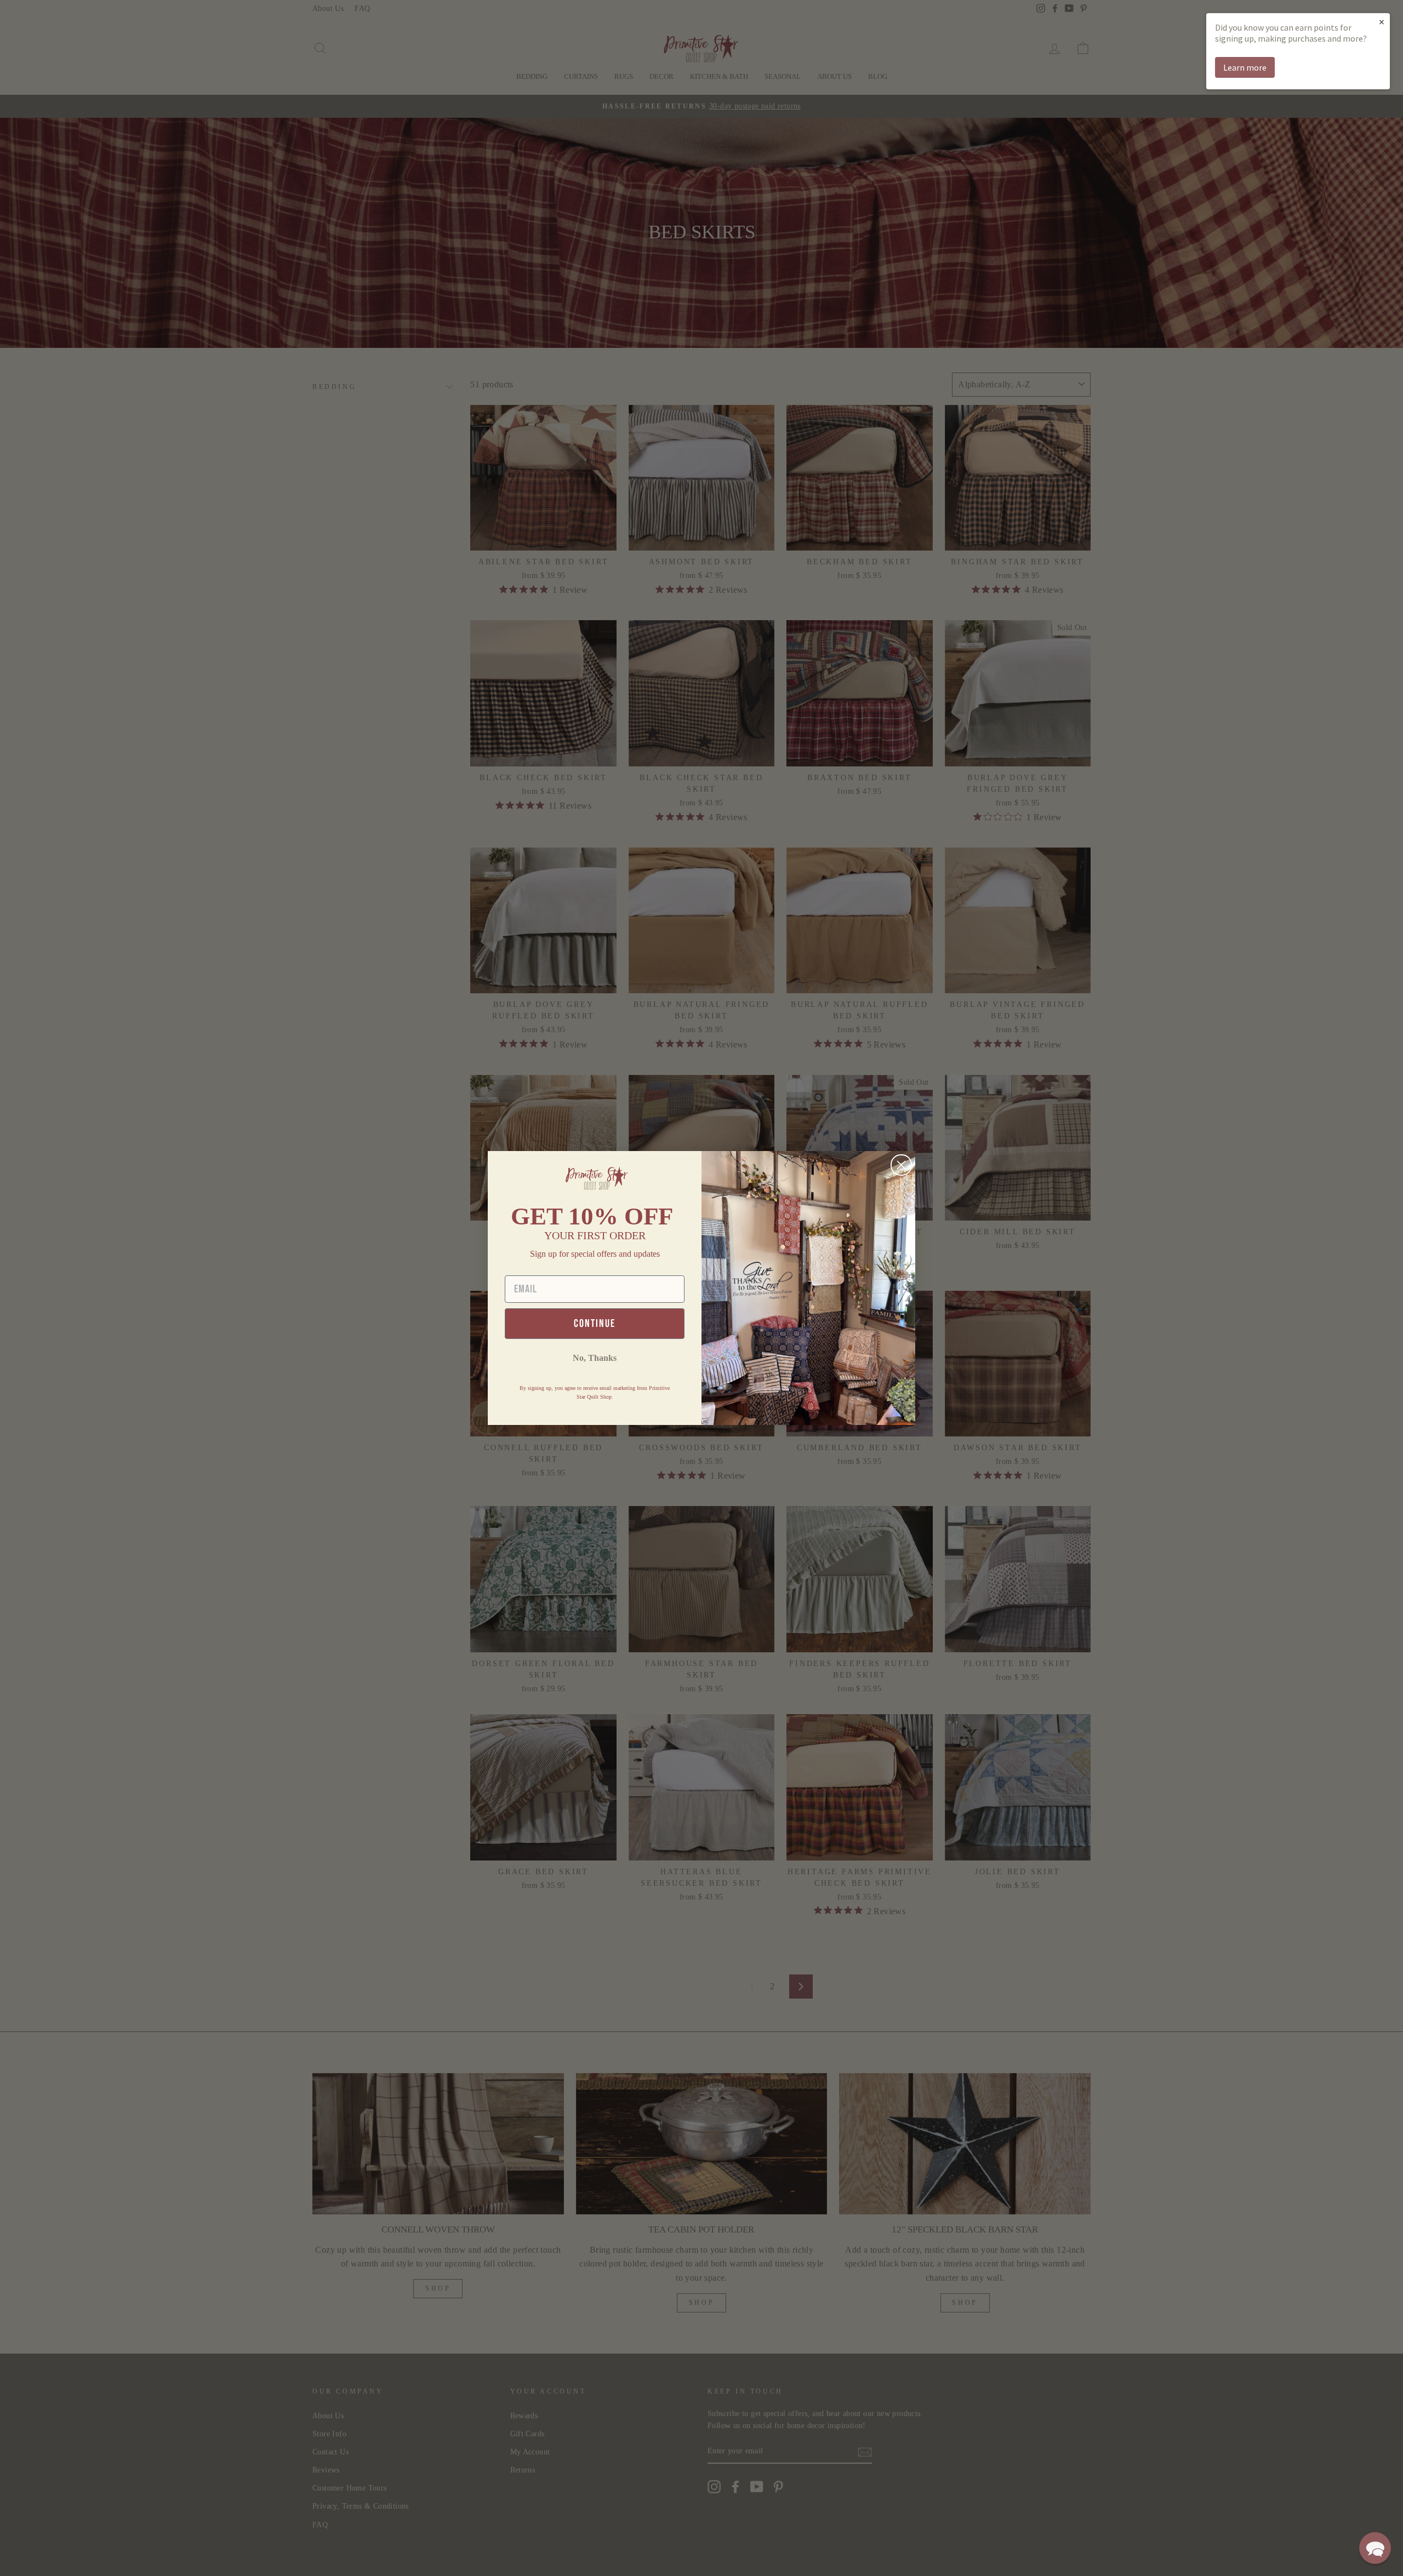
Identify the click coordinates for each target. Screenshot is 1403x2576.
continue (595, 1324)
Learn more (1245, 67)
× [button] (1382, 22)
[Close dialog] (901, 1165)
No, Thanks (595, 1358)
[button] (1375, 2548)
